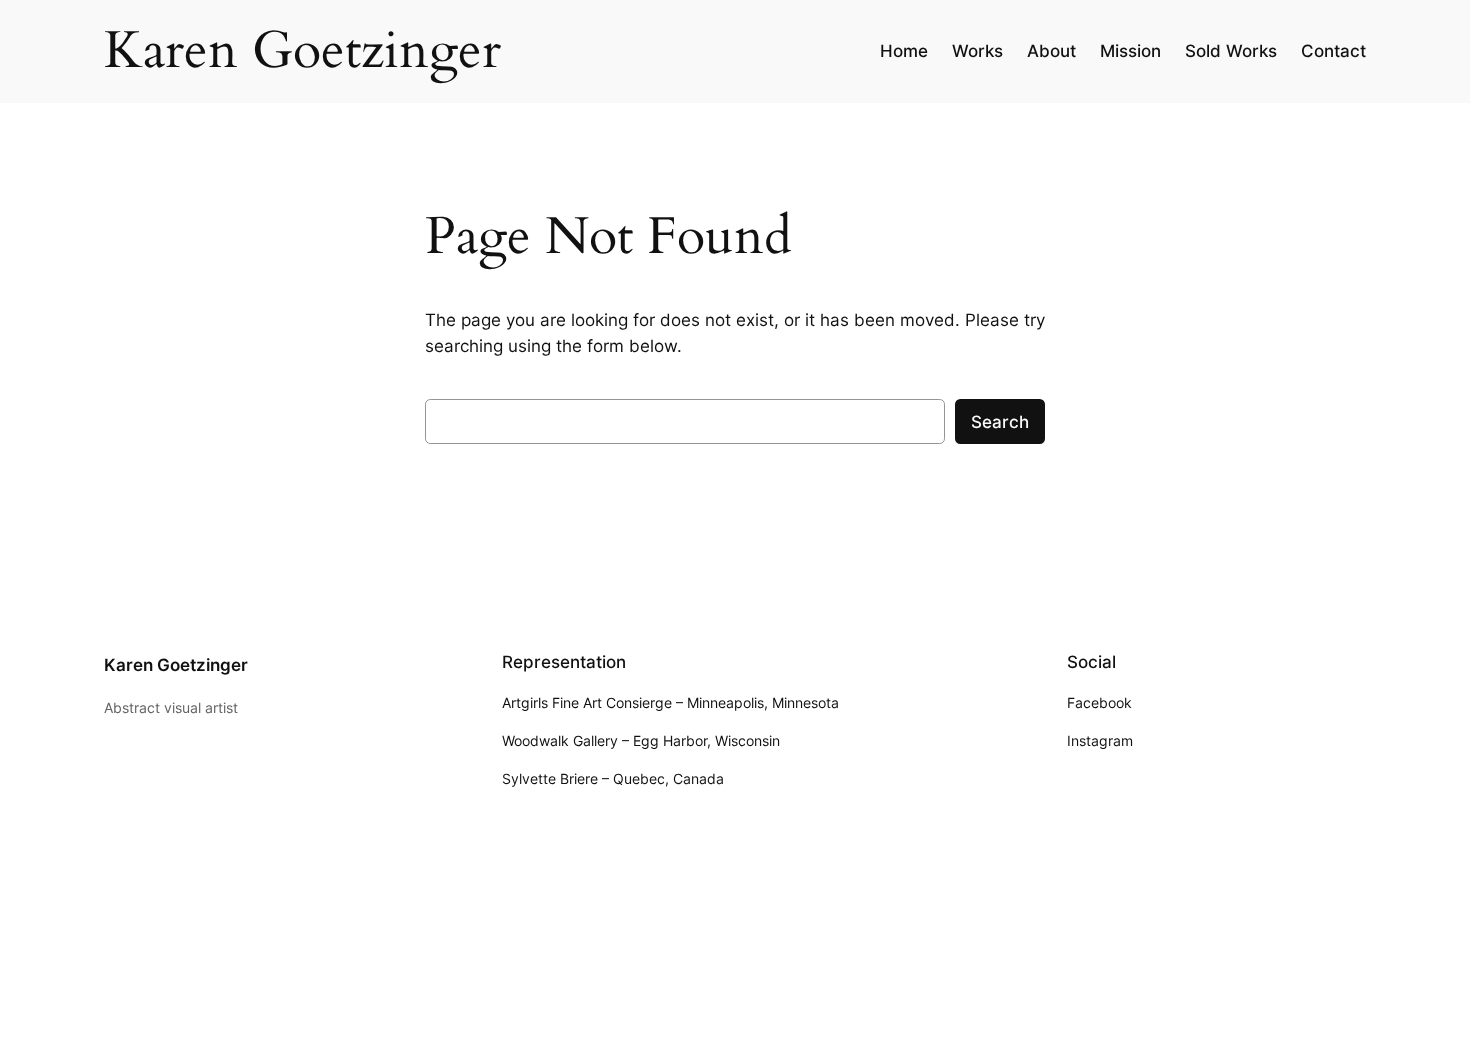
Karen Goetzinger (176, 665)
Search (1000, 422)
